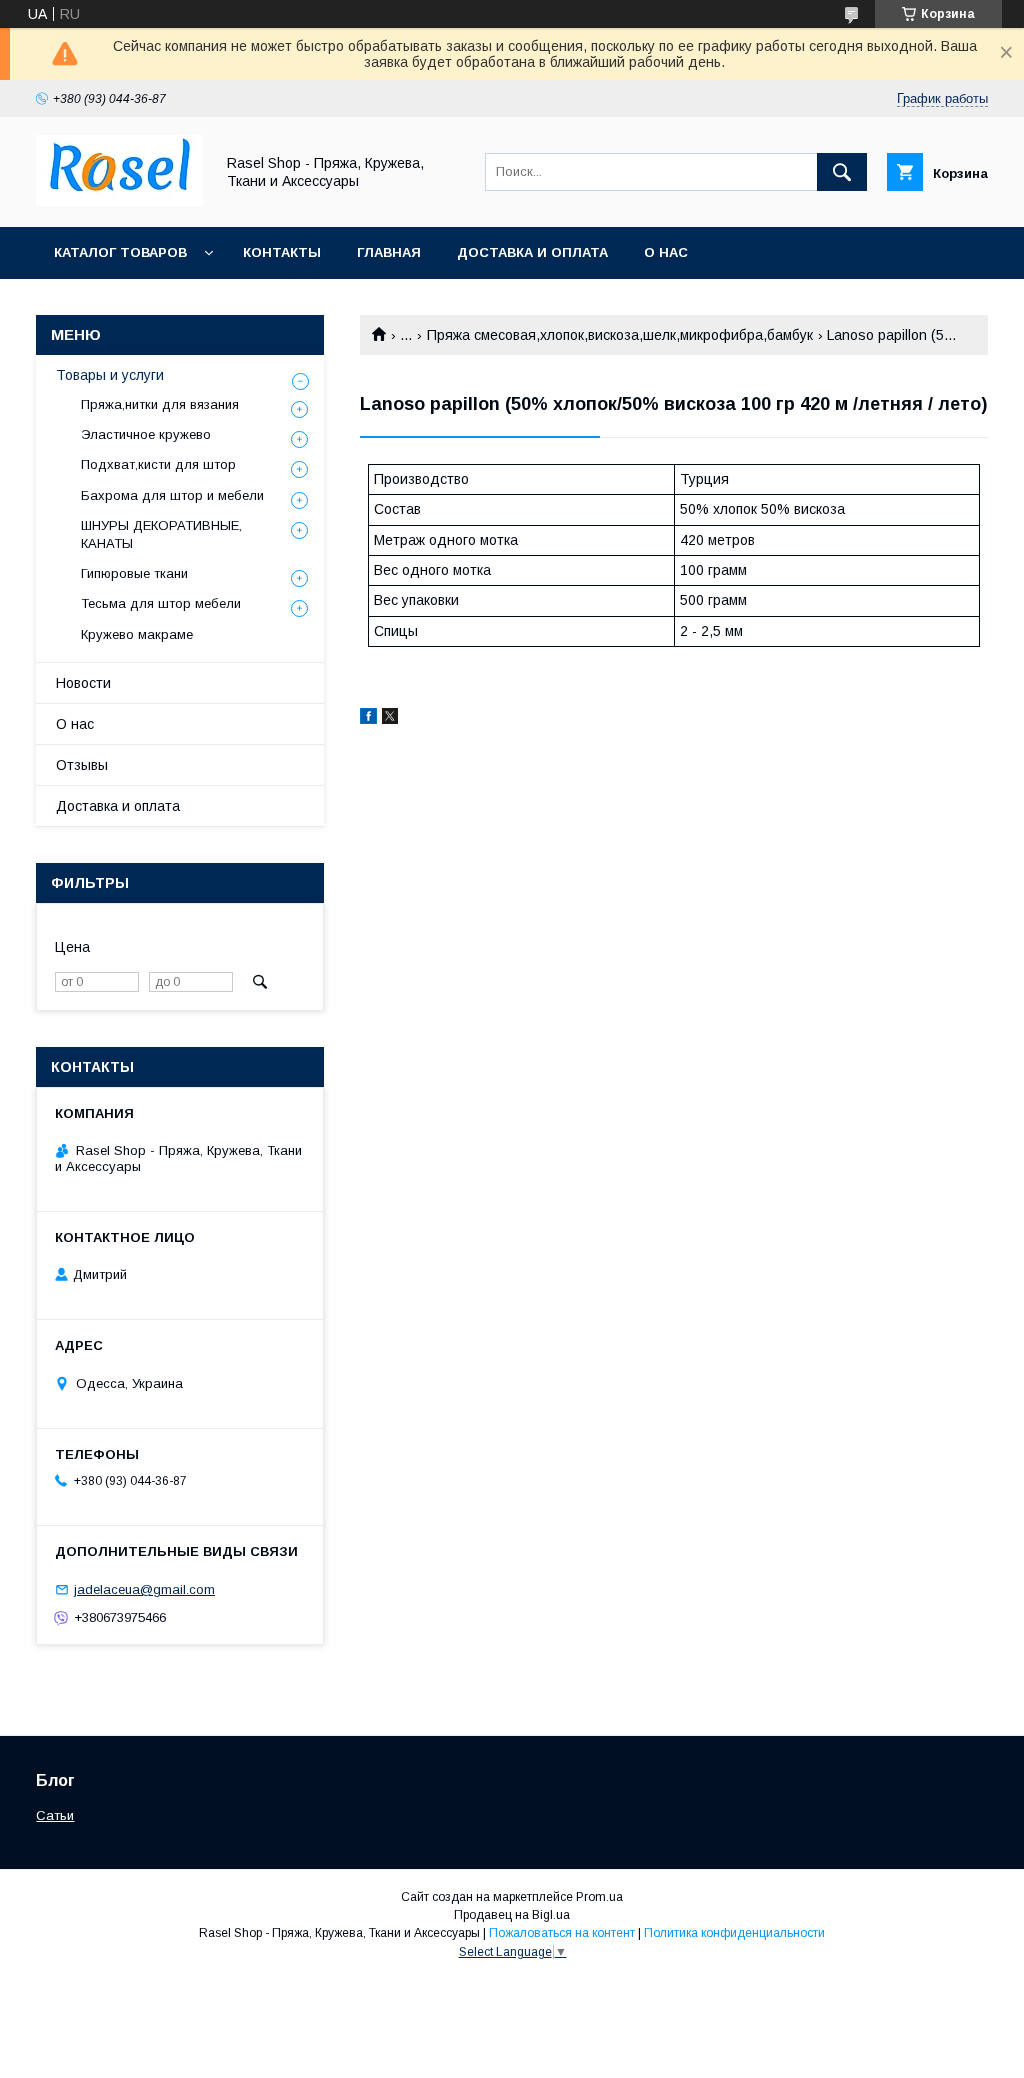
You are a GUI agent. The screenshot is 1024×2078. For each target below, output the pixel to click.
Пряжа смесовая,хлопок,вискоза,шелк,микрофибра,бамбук (620, 335)
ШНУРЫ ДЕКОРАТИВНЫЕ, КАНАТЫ (161, 534)
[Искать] (842, 172)
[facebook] (368, 719)
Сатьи (55, 1815)
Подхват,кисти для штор (158, 464)
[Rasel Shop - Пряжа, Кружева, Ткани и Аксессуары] (119, 201)
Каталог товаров (120, 252)
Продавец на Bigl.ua (512, 1915)
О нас (666, 252)
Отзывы (82, 765)
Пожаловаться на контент (562, 1933)
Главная (389, 252)
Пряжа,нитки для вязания (160, 404)
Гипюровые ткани (134, 573)
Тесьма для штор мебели (161, 603)
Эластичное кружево (146, 434)
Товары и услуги (110, 375)
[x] (390, 719)
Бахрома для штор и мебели (172, 495)
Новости (83, 683)
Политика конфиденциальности (734, 1933)
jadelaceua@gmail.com (144, 1589)
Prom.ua (599, 1897)
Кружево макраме (137, 634)
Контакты (282, 252)
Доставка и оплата (532, 252)
